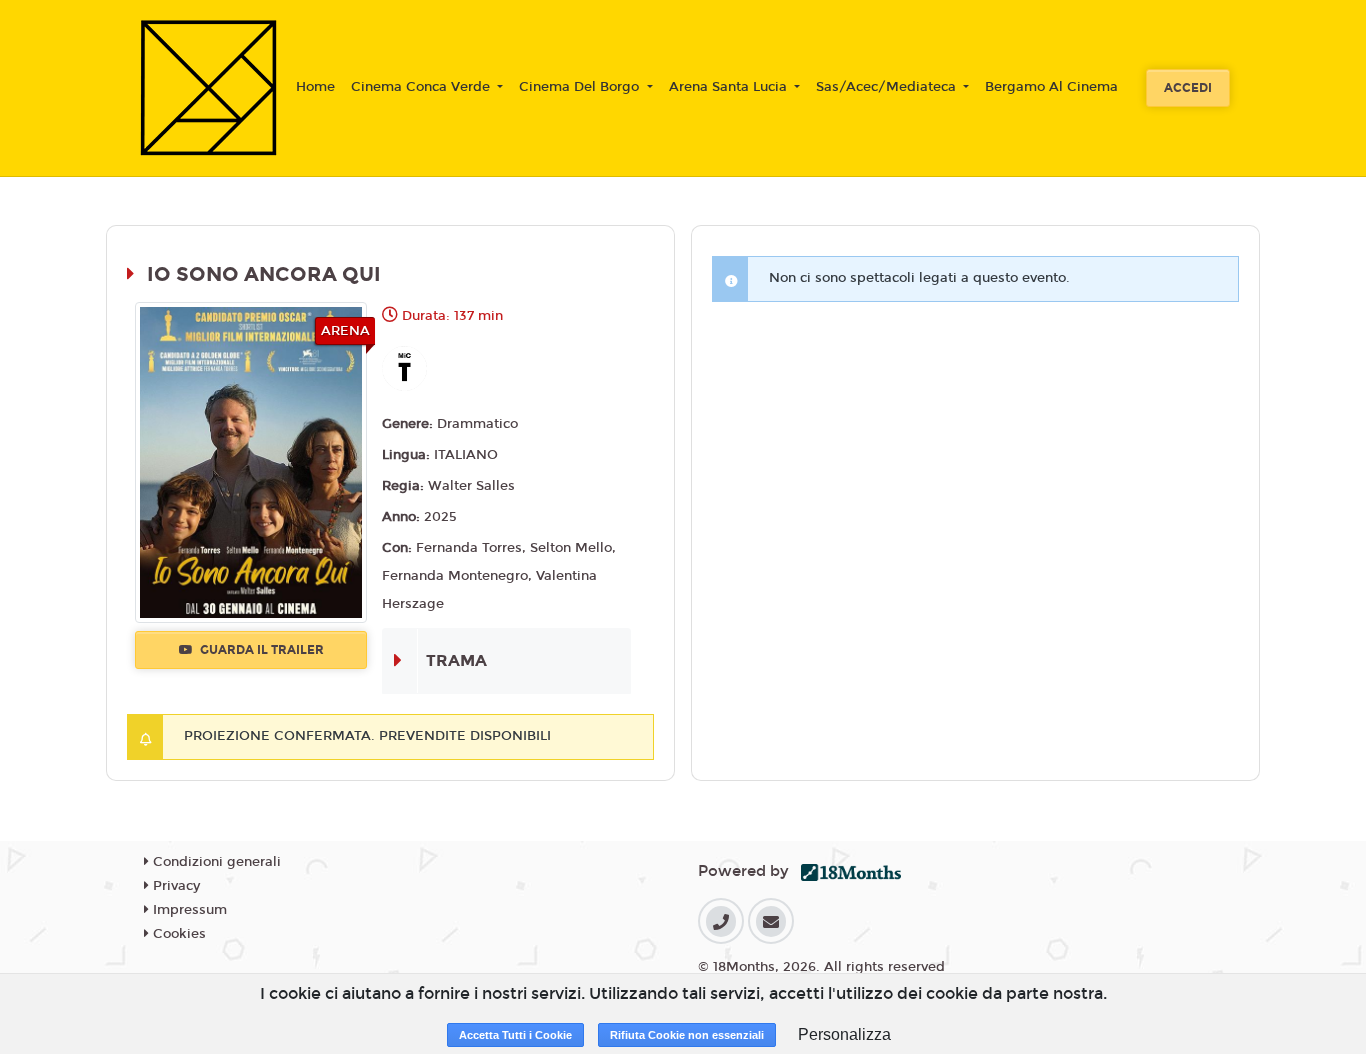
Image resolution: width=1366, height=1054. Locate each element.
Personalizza (844, 1034)
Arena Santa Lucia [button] (730, 87)
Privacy (174, 886)
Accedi (1188, 88)
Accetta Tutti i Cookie (515, 1035)
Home (315, 87)
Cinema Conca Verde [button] (422, 87)
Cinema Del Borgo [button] (581, 87)
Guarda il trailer (260, 650)
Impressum (188, 910)
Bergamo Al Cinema (1051, 87)
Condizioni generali (215, 862)
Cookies (177, 934)
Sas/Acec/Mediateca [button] (888, 87)
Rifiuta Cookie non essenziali (687, 1035)
